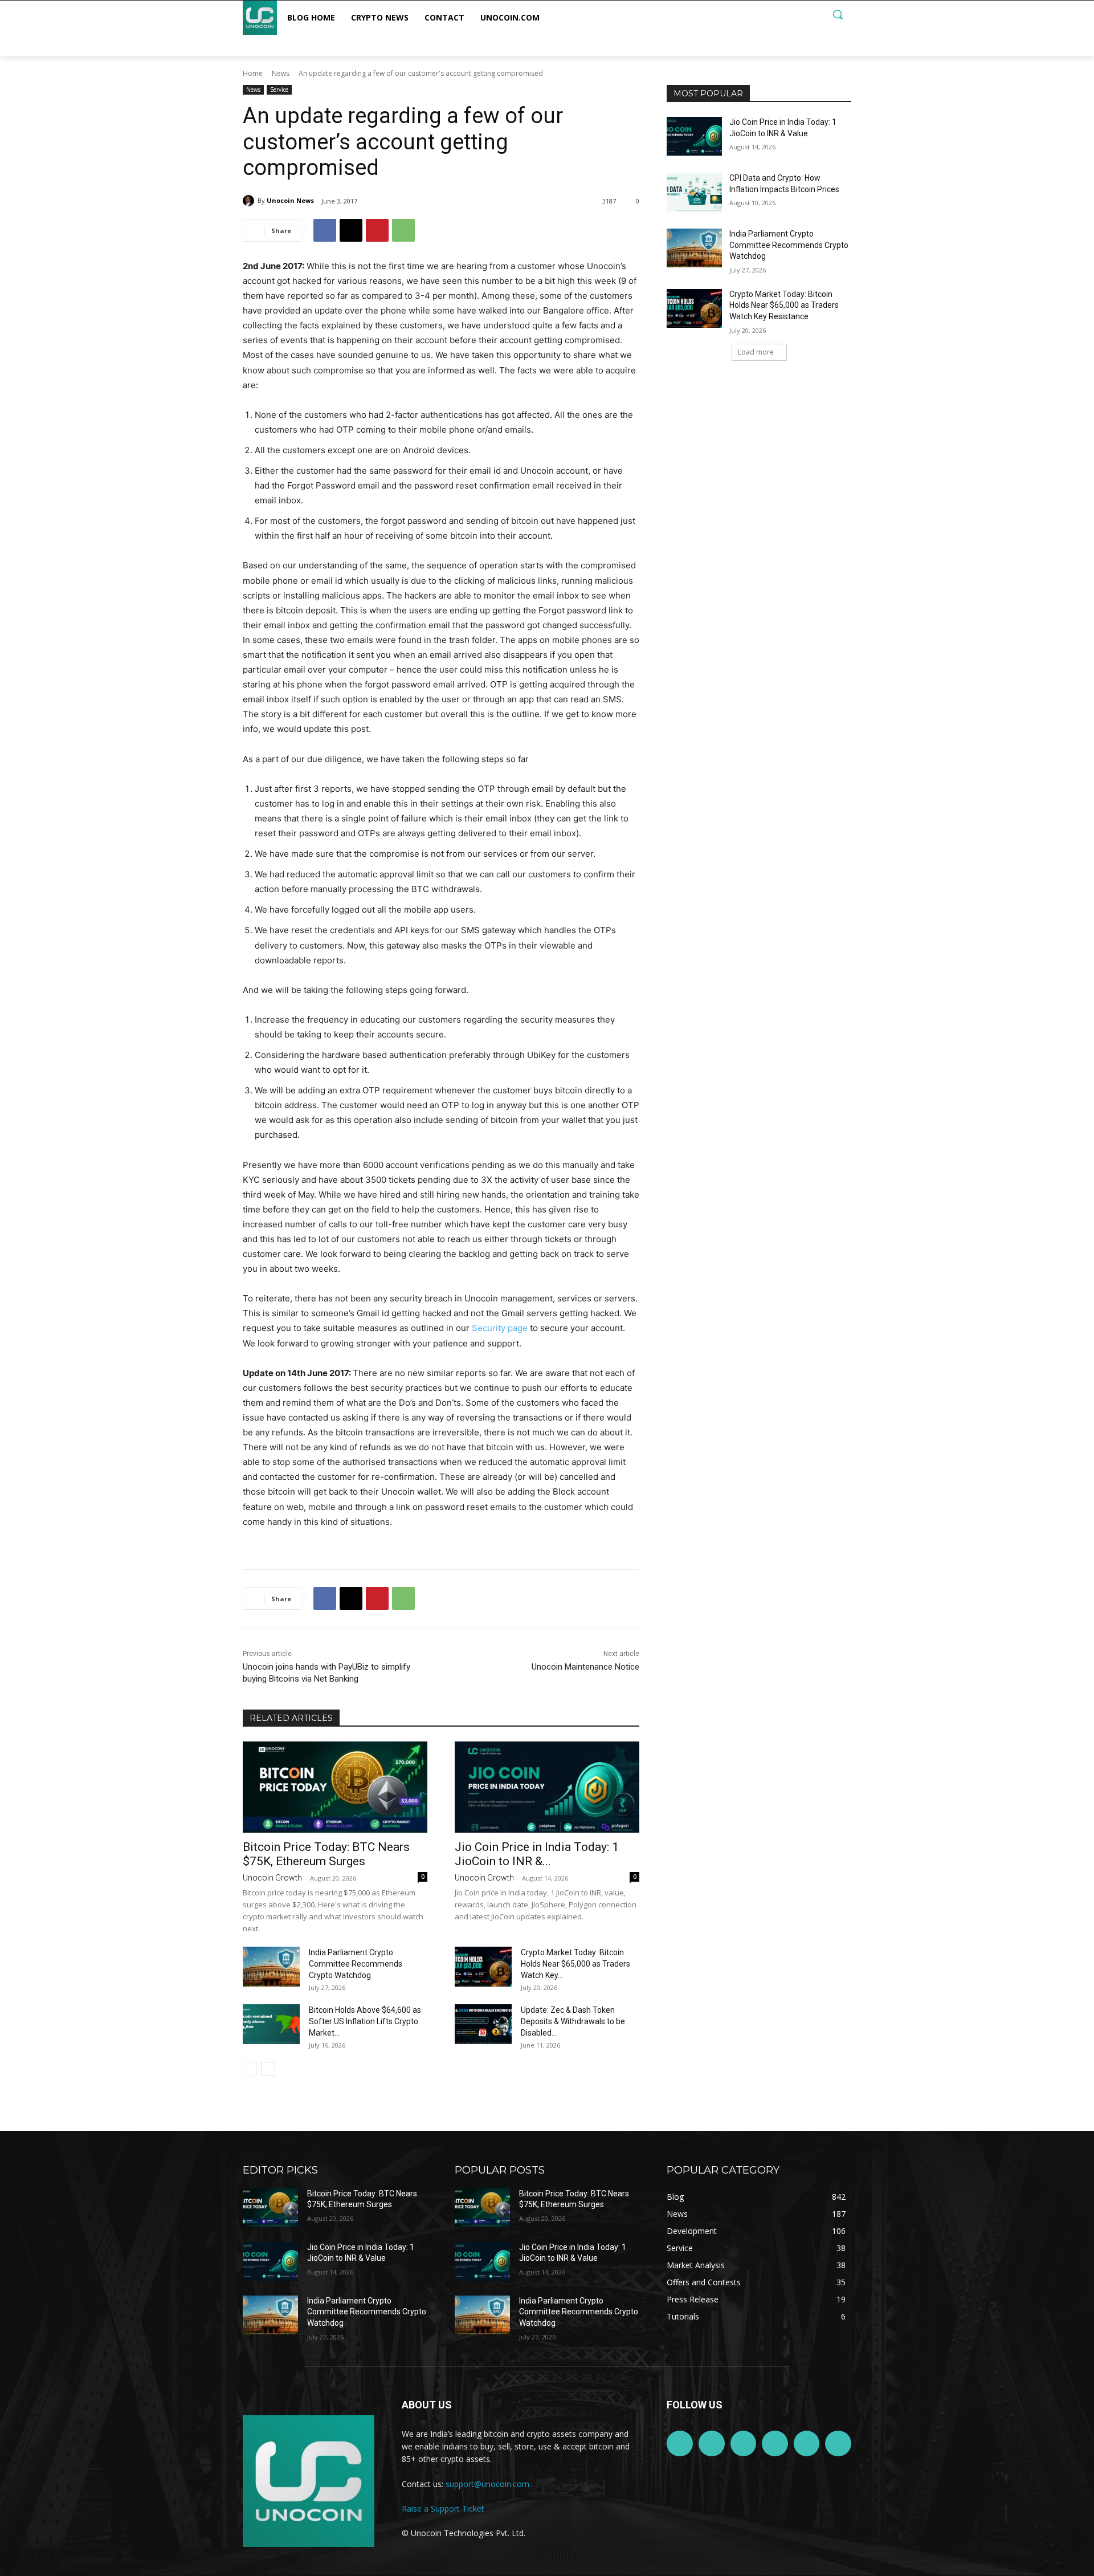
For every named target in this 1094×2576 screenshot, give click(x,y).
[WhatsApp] (403, 230)
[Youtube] (838, 2444)
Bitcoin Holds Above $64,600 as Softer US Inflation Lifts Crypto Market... (365, 2021)
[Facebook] (325, 230)
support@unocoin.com (487, 2484)
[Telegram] (775, 2444)
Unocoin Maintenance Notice (585, 1667)
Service (279, 89)
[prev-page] (250, 2069)
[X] (351, 230)
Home (253, 73)
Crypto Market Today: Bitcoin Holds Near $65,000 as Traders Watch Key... (575, 1964)
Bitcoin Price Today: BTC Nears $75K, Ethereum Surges (326, 1854)
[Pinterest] (377, 230)
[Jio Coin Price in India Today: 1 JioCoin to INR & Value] (547, 1787)
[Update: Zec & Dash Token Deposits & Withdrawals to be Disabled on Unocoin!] (483, 2024)
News (281, 73)
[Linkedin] (744, 2444)
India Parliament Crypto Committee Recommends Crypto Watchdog (356, 1964)
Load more (756, 352)
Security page (500, 1328)
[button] (838, 14)
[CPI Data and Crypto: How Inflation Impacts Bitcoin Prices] (694, 192)
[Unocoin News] (250, 201)
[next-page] (268, 2069)
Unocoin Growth (272, 1878)
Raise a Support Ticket (443, 2508)
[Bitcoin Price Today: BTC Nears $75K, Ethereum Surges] (335, 1787)
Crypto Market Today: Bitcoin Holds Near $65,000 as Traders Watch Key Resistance (784, 305)
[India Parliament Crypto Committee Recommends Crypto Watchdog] (271, 1967)
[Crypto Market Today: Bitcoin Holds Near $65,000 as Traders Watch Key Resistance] (483, 1967)
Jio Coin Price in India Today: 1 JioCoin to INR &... (537, 1854)
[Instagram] (712, 2444)
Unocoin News (290, 200)
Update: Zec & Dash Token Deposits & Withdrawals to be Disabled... (573, 2021)
